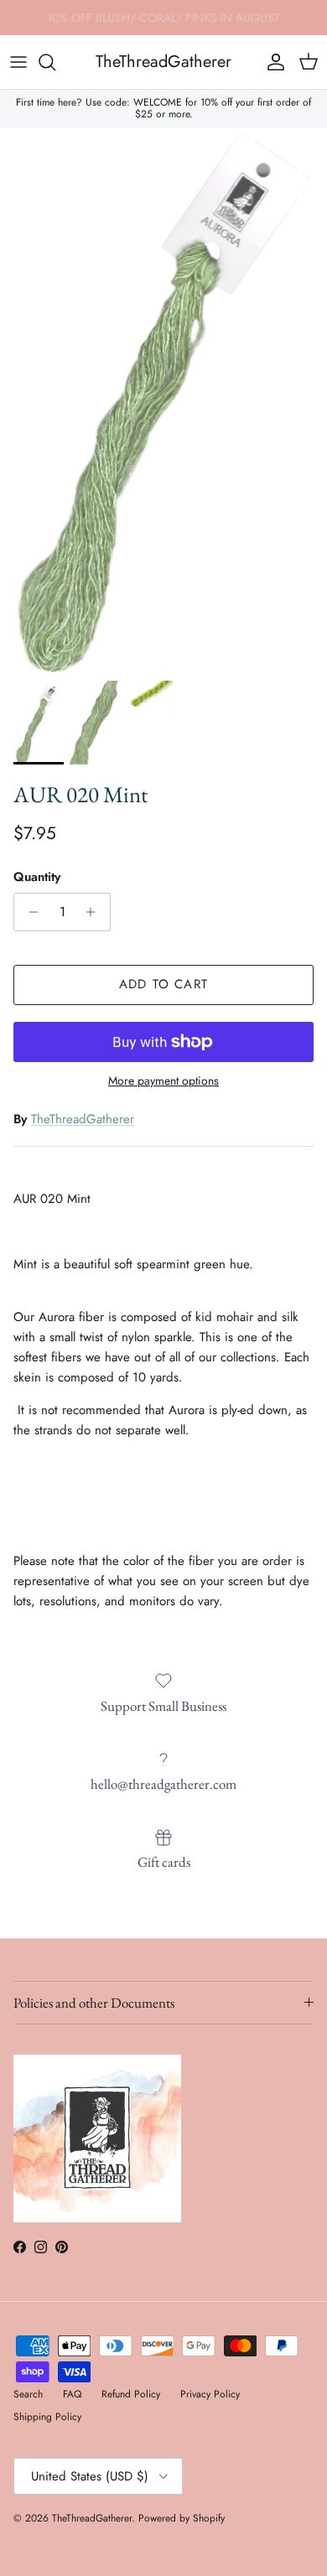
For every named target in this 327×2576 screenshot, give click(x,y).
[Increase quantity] (95, 912)
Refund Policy (131, 2394)
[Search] (55, 62)
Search (28, 2394)
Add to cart (163, 984)
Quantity (37, 877)
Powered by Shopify (182, 2518)
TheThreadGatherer (83, 1119)
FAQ (72, 2394)
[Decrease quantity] (29, 912)
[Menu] (18, 62)
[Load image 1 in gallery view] (163, 400)
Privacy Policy (210, 2394)
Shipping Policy (47, 2417)
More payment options (163, 1081)
